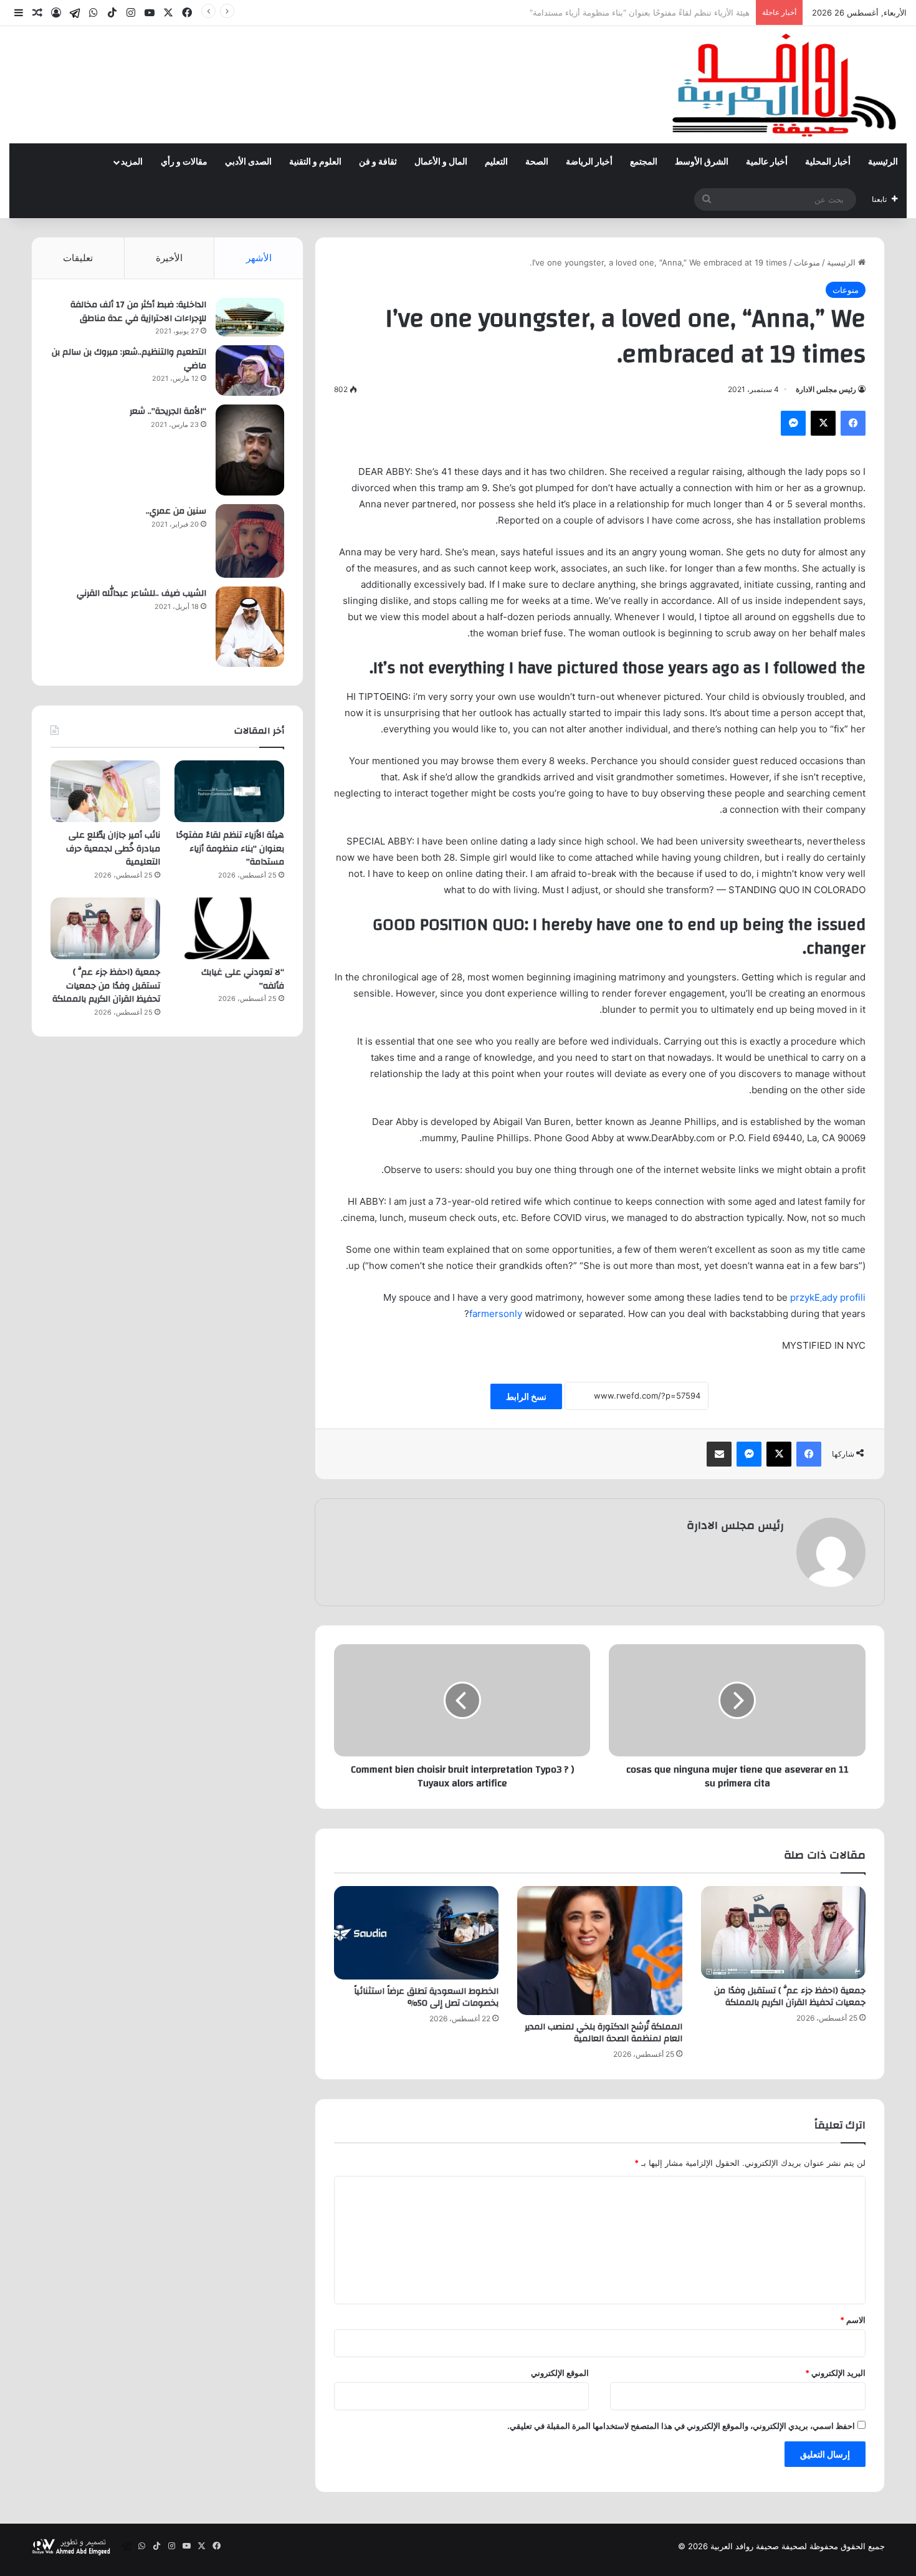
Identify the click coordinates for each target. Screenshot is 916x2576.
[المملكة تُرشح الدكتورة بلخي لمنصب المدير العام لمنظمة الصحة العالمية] (599, 1951)
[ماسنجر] (793, 423)
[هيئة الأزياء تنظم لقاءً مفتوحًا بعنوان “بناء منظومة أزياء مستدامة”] (229, 791)
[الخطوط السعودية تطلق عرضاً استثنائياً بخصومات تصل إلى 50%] (416, 1932)
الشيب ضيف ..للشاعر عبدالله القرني (141, 593)
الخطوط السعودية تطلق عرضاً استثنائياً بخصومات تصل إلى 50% (426, 1997)
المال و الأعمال (441, 162)
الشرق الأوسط (702, 162)
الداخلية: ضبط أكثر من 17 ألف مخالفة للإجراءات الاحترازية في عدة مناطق (138, 312)
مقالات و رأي (184, 162)
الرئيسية (883, 162)
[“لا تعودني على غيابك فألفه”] (229, 928)
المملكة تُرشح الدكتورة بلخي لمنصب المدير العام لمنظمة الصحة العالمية (604, 2033)
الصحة (537, 162)
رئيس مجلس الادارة (826, 389)
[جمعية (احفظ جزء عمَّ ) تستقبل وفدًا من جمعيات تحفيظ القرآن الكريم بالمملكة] (783, 1932)
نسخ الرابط (526, 1396)
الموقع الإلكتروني (560, 2373)
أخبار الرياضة (589, 162)
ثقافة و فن (378, 162)
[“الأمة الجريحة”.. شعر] (250, 450)
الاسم (853, 2320)
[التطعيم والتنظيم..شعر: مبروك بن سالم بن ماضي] (250, 371)
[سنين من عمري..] (250, 541)
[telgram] (75, 13)
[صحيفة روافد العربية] (785, 85)
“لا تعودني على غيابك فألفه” (243, 979)
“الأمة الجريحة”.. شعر (168, 411)
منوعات (807, 262)
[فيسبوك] (853, 423)
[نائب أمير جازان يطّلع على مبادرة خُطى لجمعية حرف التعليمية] (105, 791)
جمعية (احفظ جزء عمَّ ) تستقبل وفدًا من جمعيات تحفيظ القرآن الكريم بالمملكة (790, 1997)
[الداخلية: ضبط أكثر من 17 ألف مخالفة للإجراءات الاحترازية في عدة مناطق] (250, 317)
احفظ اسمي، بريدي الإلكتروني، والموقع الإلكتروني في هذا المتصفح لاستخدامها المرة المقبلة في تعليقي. (681, 2426)
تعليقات (78, 258)
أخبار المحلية (828, 162)
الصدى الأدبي (248, 162)
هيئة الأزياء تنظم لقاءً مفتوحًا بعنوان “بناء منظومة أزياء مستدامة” (230, 849)
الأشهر (259, 258)
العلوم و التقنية (315, 162)
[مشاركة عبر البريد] (719, 1454)
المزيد (132, 162)
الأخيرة (169, 258)
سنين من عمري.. (176, 511)
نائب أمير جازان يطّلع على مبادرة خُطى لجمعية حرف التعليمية (644, 12)
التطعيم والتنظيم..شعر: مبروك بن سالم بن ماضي (129, 359)
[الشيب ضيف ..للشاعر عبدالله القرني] (250, 627)
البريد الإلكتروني (835, 2373)
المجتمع (644, 162)
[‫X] (823, 423)
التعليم (496, 162)
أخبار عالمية (767, 162)
